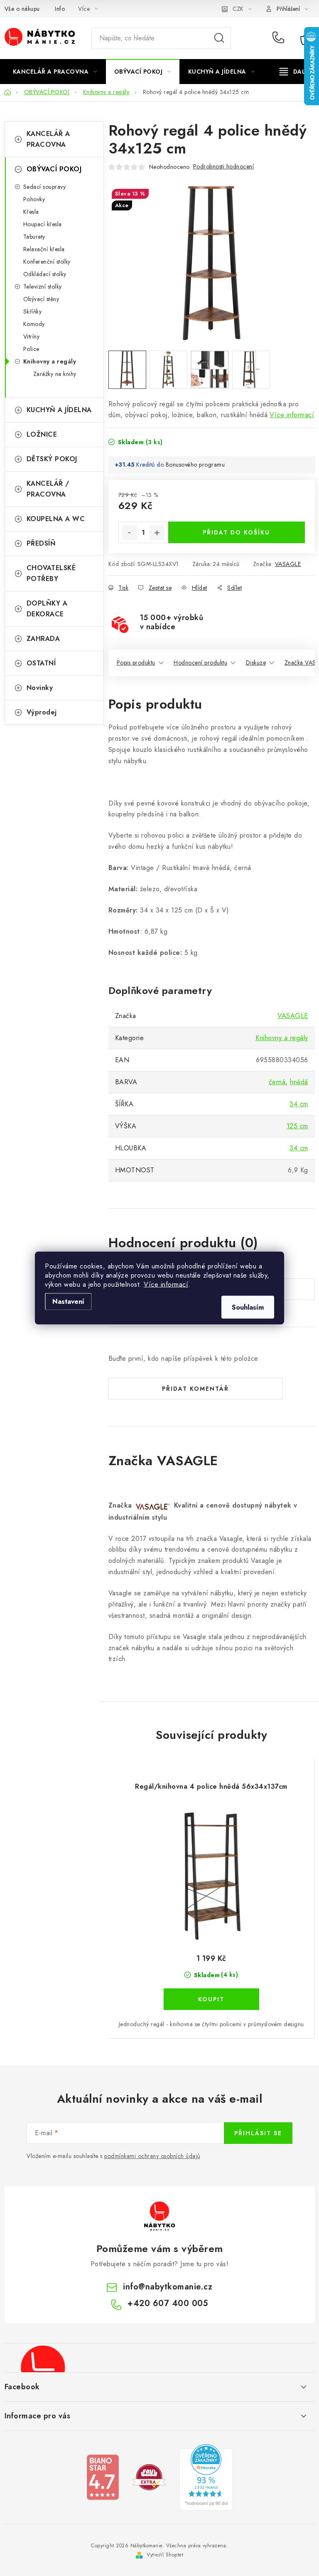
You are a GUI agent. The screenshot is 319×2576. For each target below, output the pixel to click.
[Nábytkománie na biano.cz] (103, 2476)
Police (31, 349)
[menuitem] (55, 72)
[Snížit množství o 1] (130, 533)
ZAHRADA (43, 639)
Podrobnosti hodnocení (224, 166)
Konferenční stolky (47, 262)
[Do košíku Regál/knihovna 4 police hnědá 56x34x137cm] (211, 1999)
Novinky (40, 688)
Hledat (219, 38)
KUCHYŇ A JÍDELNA (59, 410)
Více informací (166, 1284)
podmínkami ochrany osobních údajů (152, 2156)
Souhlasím (248, 1307)
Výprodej (42, 712)
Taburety (34, 237)
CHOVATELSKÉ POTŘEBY (51, 573)
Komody (34, 324)
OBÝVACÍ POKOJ (54, 169)
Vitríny (32, 336)
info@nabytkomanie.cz (168, 2287)
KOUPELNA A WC (56, 519)
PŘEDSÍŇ (41, 543)
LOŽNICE (42, 434)
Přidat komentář (195, 1389)
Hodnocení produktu (200, 663)
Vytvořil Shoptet (165, 2555)
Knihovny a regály (50, 361)
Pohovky (34, 199)
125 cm (297, 1126)
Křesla (31, 212)
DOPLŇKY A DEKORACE (47, 609)
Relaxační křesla (44, 249)
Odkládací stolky (45, 274)
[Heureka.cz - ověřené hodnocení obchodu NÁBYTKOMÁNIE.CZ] (206, 2476)
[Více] (295, 72)
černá (277, 1082)
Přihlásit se (258, 2133)
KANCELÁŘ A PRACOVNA (48, 139)
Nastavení (68, 1302)
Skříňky (33, 311)
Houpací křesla (43, 224)
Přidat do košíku (236, 532)
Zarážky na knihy (55, 374)
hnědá (299, 1082)
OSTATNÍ (41, 663)
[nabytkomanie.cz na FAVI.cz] (149, 2476)
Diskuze (256, 663)
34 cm (299, 1104)
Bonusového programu (195, 465)
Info (60, 9)
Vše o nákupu (22, 9)
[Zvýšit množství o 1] (157, 533)
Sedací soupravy (45, 187)
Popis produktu (136, 663)
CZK (238, 9)
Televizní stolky (43, 287)
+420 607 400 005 (280, 38)
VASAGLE (288, 564)
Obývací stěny (41, 299)
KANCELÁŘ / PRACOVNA (48, 489)
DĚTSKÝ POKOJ (52, 459)
